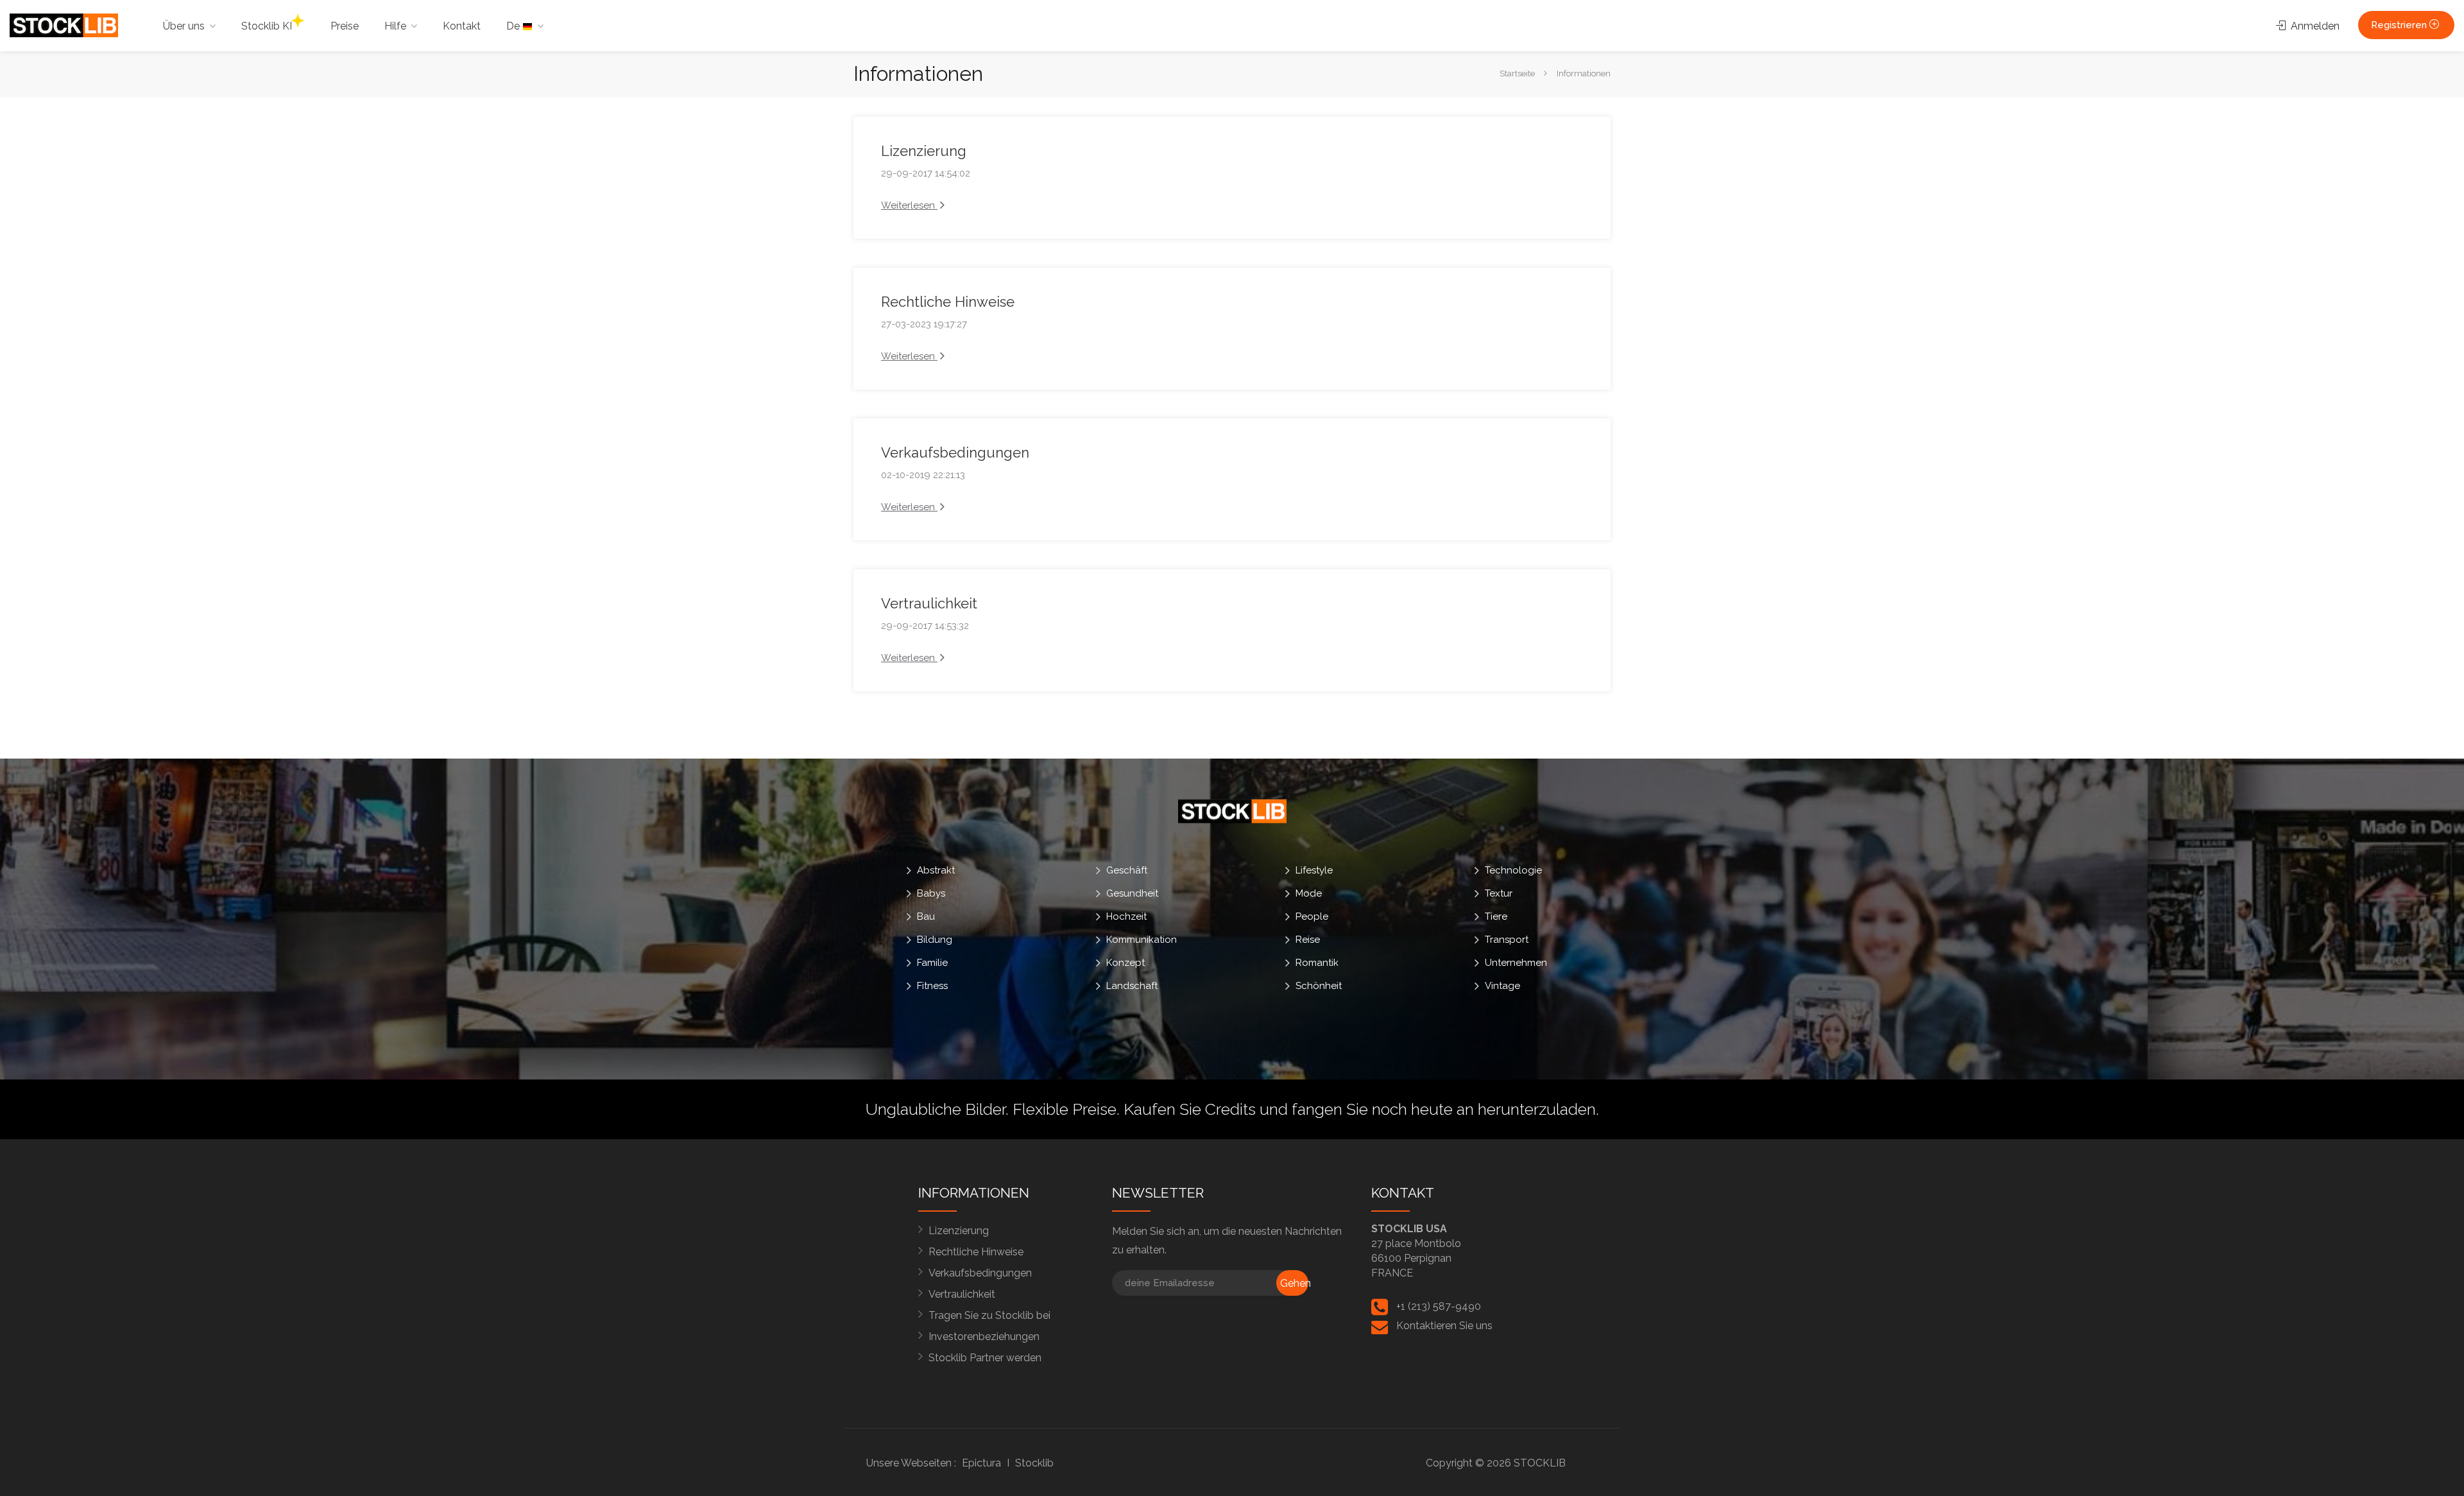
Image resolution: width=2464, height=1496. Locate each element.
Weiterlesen (909, 205)
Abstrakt (936, 870)
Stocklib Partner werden (985, 1358)
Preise (345, 26)
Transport (1507, 940)
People (1312, 916)
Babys (931, 893)
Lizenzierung (924, 151)
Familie (932, 963)
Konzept (1125, 963)
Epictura (981, 1463)
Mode (1309, 893)
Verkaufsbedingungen (955, 452)
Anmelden (2314, 26)
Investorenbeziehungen (984, 1337)
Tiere (1496, 916)
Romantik (1317, 963)
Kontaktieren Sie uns (1444, 1326)
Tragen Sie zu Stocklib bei (989, 1315)
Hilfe (395, 26)
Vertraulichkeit (929, 603)
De (514, 26)
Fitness (932, 986)
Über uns (184, 26)
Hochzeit (1126, 916)
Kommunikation (1142, 940)
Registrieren (2400, 25)
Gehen (1294, 1283)
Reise (1308, 940)
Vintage (1502, 986)
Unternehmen (1516, 963)
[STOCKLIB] (64, 25)
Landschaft (1132, 986)
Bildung (935, 940)
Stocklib (1034, 1463)
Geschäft (1127, 870)
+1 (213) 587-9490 (1439, 1306)
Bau (926, 916)
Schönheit (1319, 986)
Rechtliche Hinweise (948, 302)
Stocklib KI (267, 26)
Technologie (1513, 870)
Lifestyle (1314, 870)
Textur (1499, 893)
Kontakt (462, 26)
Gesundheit (1132, 893)
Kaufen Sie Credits (1190, 1109)
